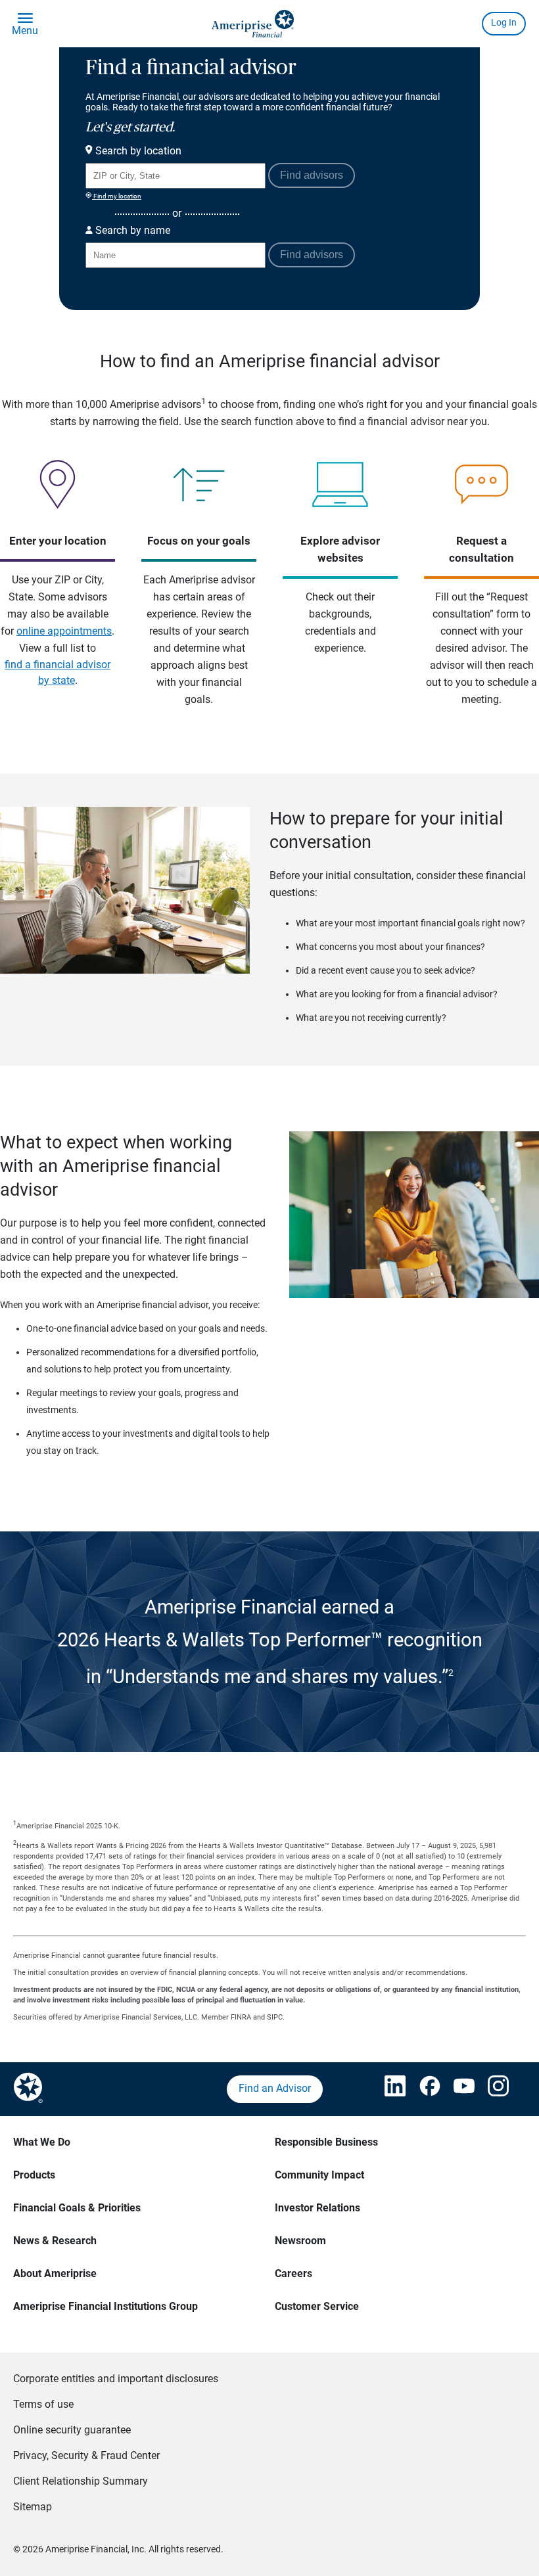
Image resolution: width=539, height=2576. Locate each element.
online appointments (64, 631)
